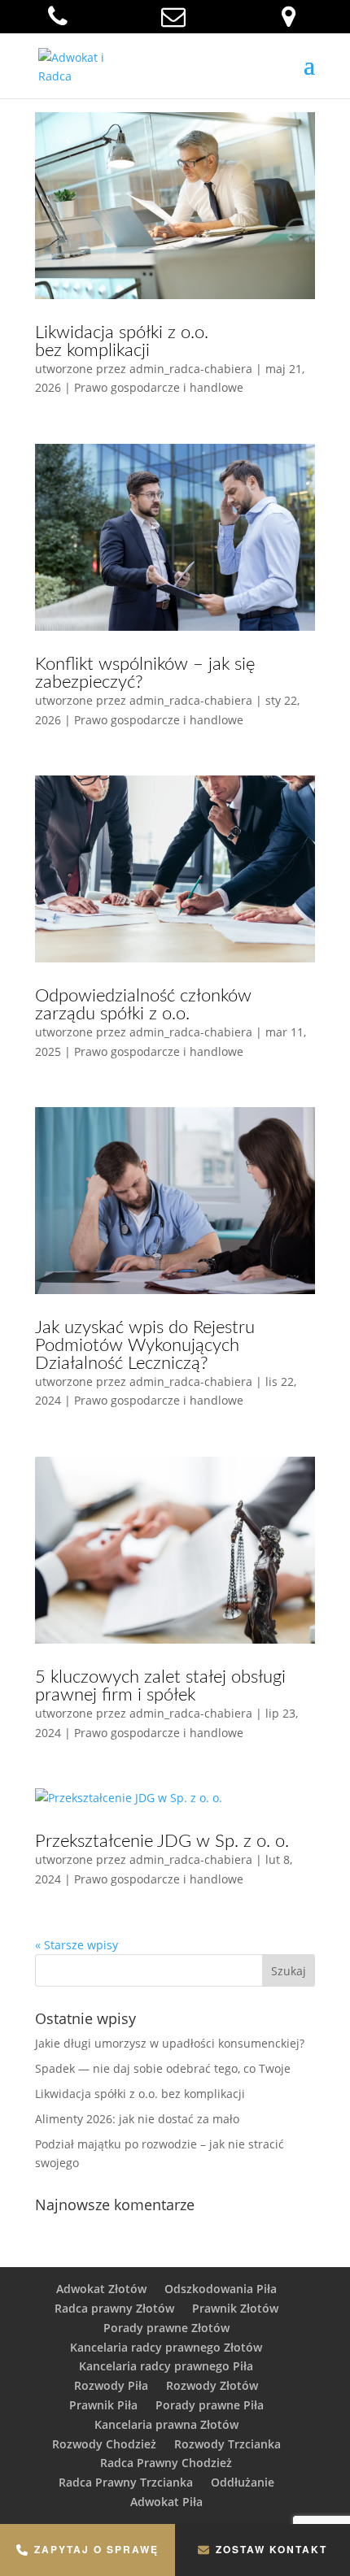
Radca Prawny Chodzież (166, 2463)
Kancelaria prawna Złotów (166, 2424)
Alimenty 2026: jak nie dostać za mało (137, 2119)
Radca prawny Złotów (114, 2308)
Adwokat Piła (166, 2502)
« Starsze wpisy (77, 1945)
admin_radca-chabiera (191, 369)
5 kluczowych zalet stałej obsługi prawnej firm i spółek (160, 1686)
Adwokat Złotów (101, 2289)
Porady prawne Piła (210, 2405)
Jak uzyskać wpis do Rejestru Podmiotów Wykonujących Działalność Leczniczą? (145, 1345)
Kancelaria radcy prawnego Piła (166, 2366)
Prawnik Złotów (235, 2308)
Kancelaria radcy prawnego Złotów (166, 2347)
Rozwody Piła (111, 2385)
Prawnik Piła (103, 2405)
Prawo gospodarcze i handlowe (159, 387)
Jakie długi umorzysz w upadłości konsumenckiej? (170, 2043)
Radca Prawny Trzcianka (126, 2482)
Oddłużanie (243, 2482)
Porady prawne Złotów (166, 2328)
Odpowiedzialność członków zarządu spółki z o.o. (143, 1005)
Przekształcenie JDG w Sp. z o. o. (162, 1841)
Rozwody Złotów (212, 2385)
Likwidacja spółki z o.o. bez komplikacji (122, 341)
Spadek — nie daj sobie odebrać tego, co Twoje (163, 2068)
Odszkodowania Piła (221, 2289)
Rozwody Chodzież (104, 2444)
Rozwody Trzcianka (227, 2444)
